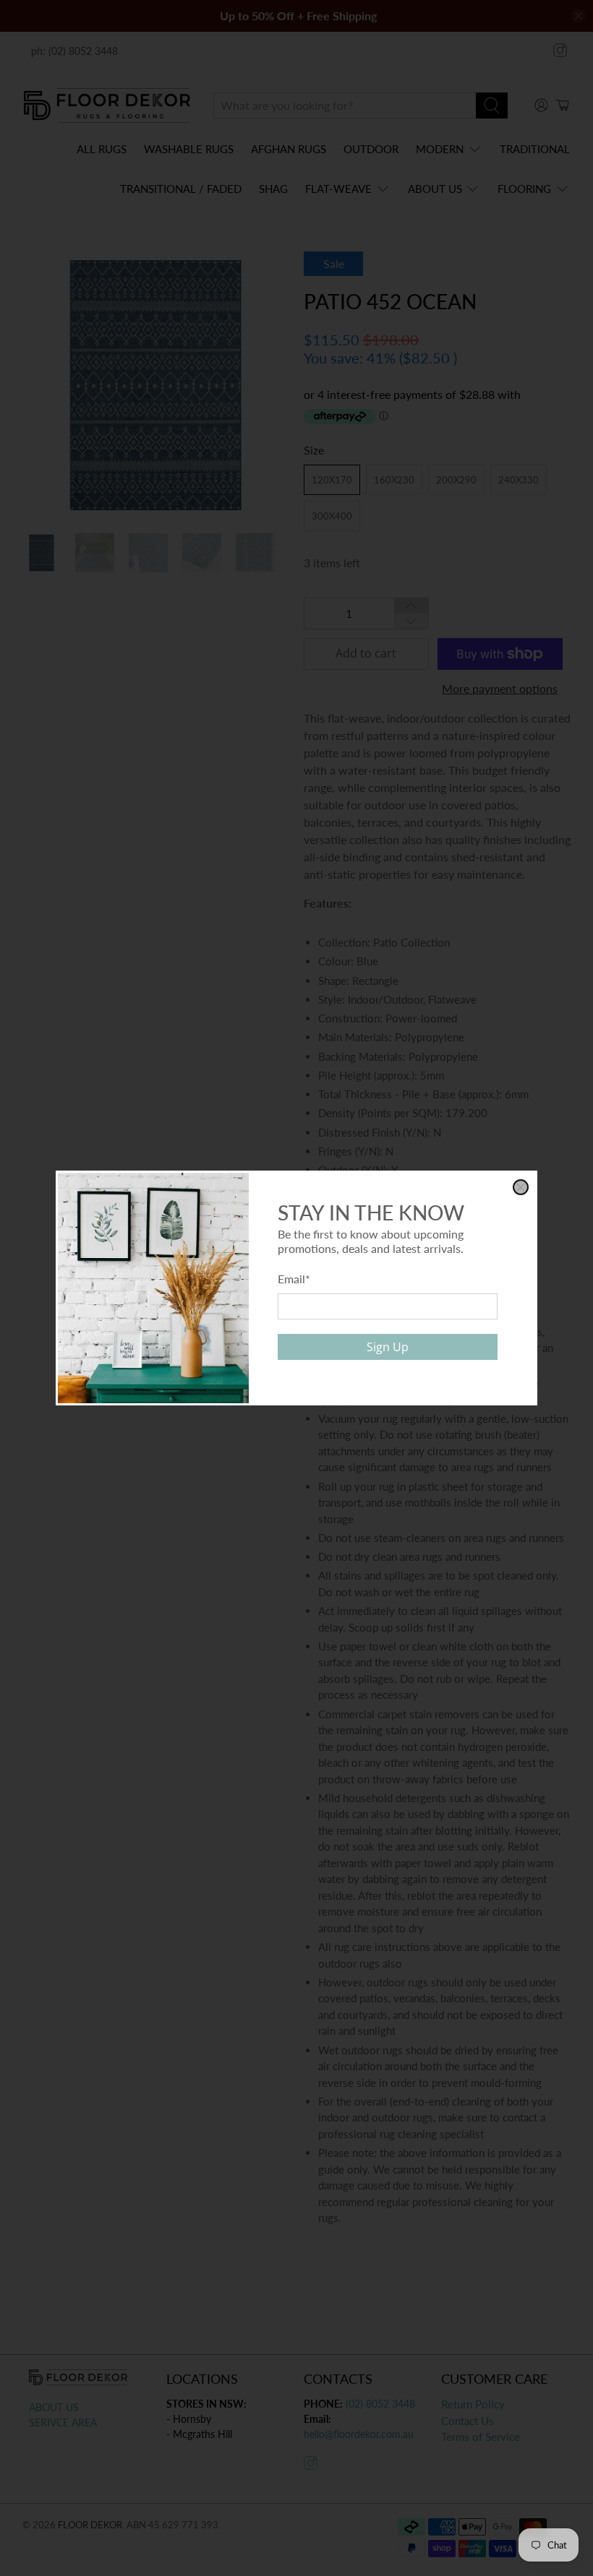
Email (294, 1279)
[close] (521, 1187)
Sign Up (388, 1347)
